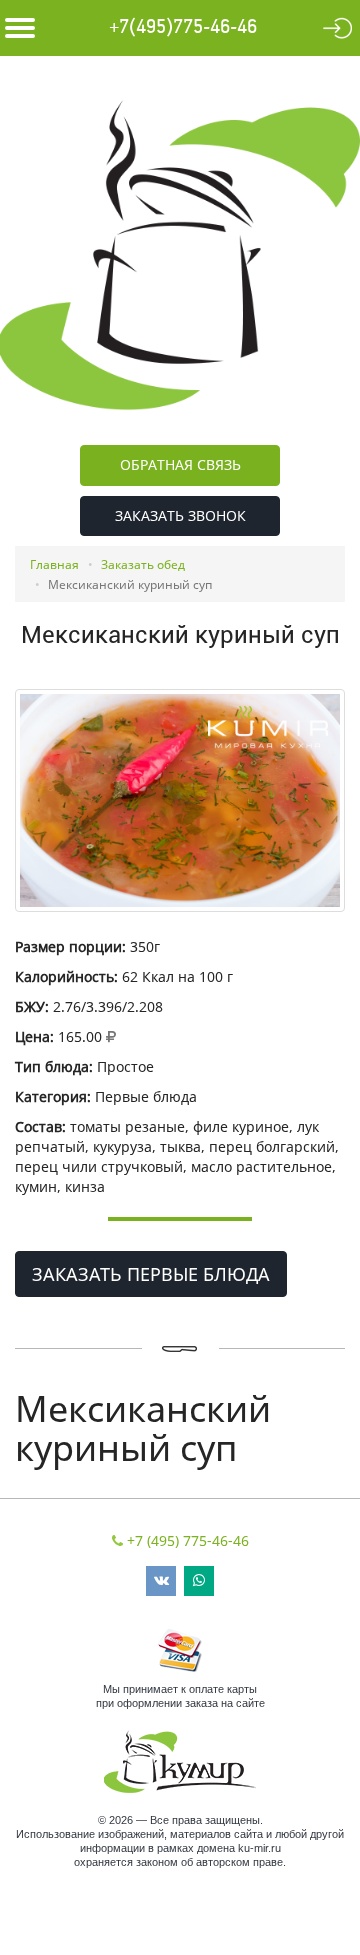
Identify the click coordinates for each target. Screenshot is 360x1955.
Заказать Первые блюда (151, 1274)
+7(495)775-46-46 (183, 27)
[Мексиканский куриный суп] (180, 800)
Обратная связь (180, 464)
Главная (54, 564)
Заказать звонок (180, 515)
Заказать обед (143, 564)
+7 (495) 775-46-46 (188, 1540)
